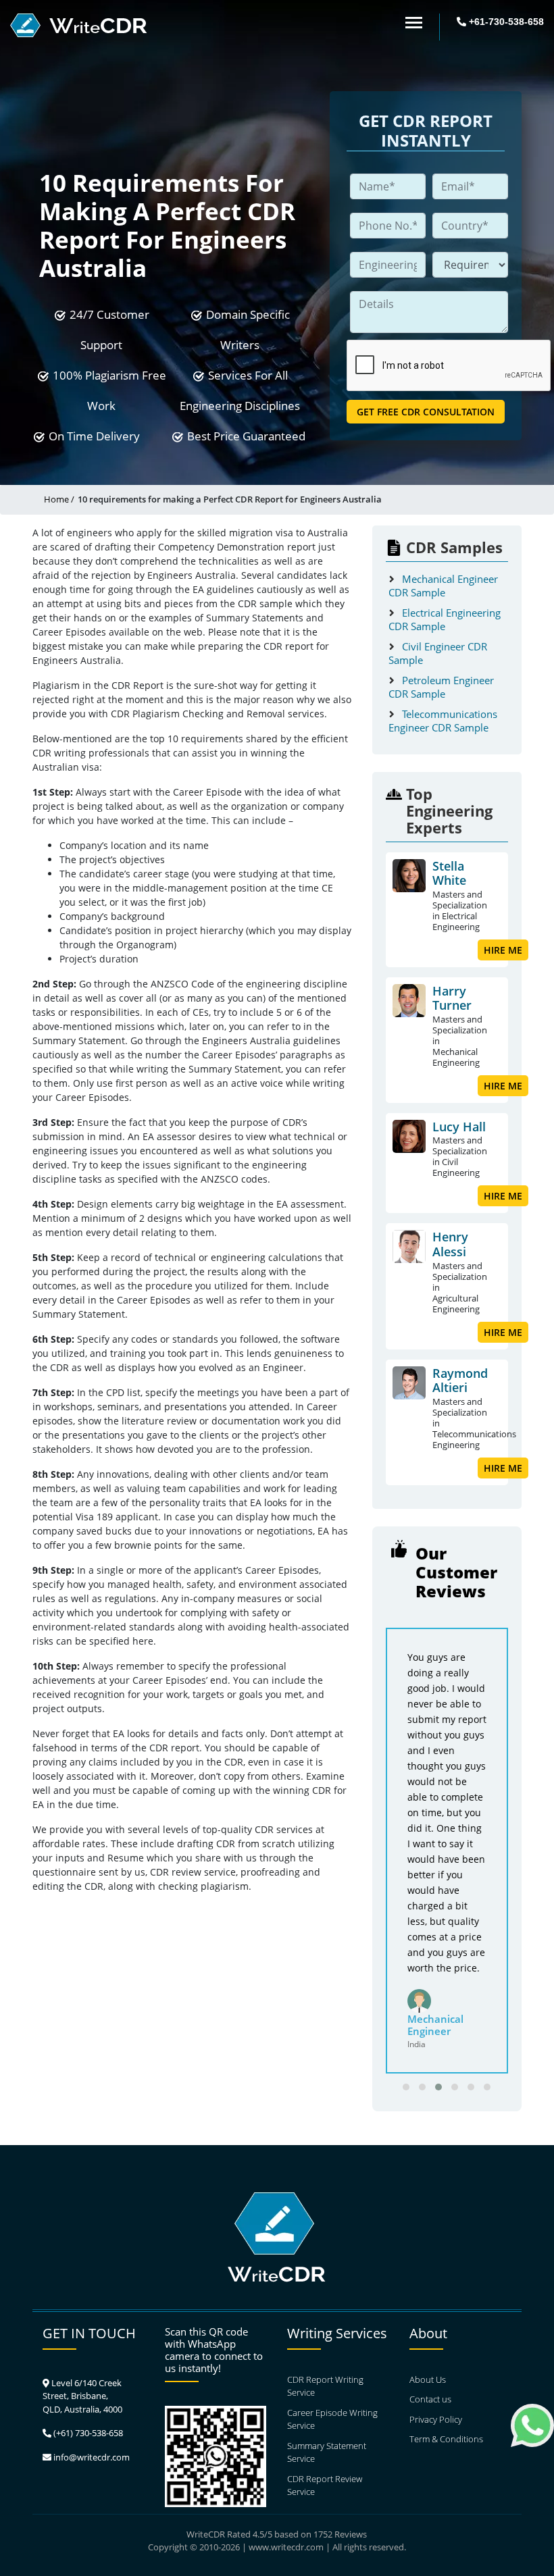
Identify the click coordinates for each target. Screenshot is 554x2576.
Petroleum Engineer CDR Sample (441, 687)
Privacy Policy (436, 2419)
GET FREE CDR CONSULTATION (426, 412)
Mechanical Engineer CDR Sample (443, 586)
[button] (406, 2087)
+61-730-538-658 (505, 22)
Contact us (430, 2399)
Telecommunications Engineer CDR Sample (443, 721)
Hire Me (503, 950)
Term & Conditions (446, 2439)
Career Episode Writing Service (332, 2419)
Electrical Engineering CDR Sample (445, 619)
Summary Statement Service (327, 2452)
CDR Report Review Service (325, 2485)
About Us (428, 2379)
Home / (59, 499)
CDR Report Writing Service (325, 2386)
